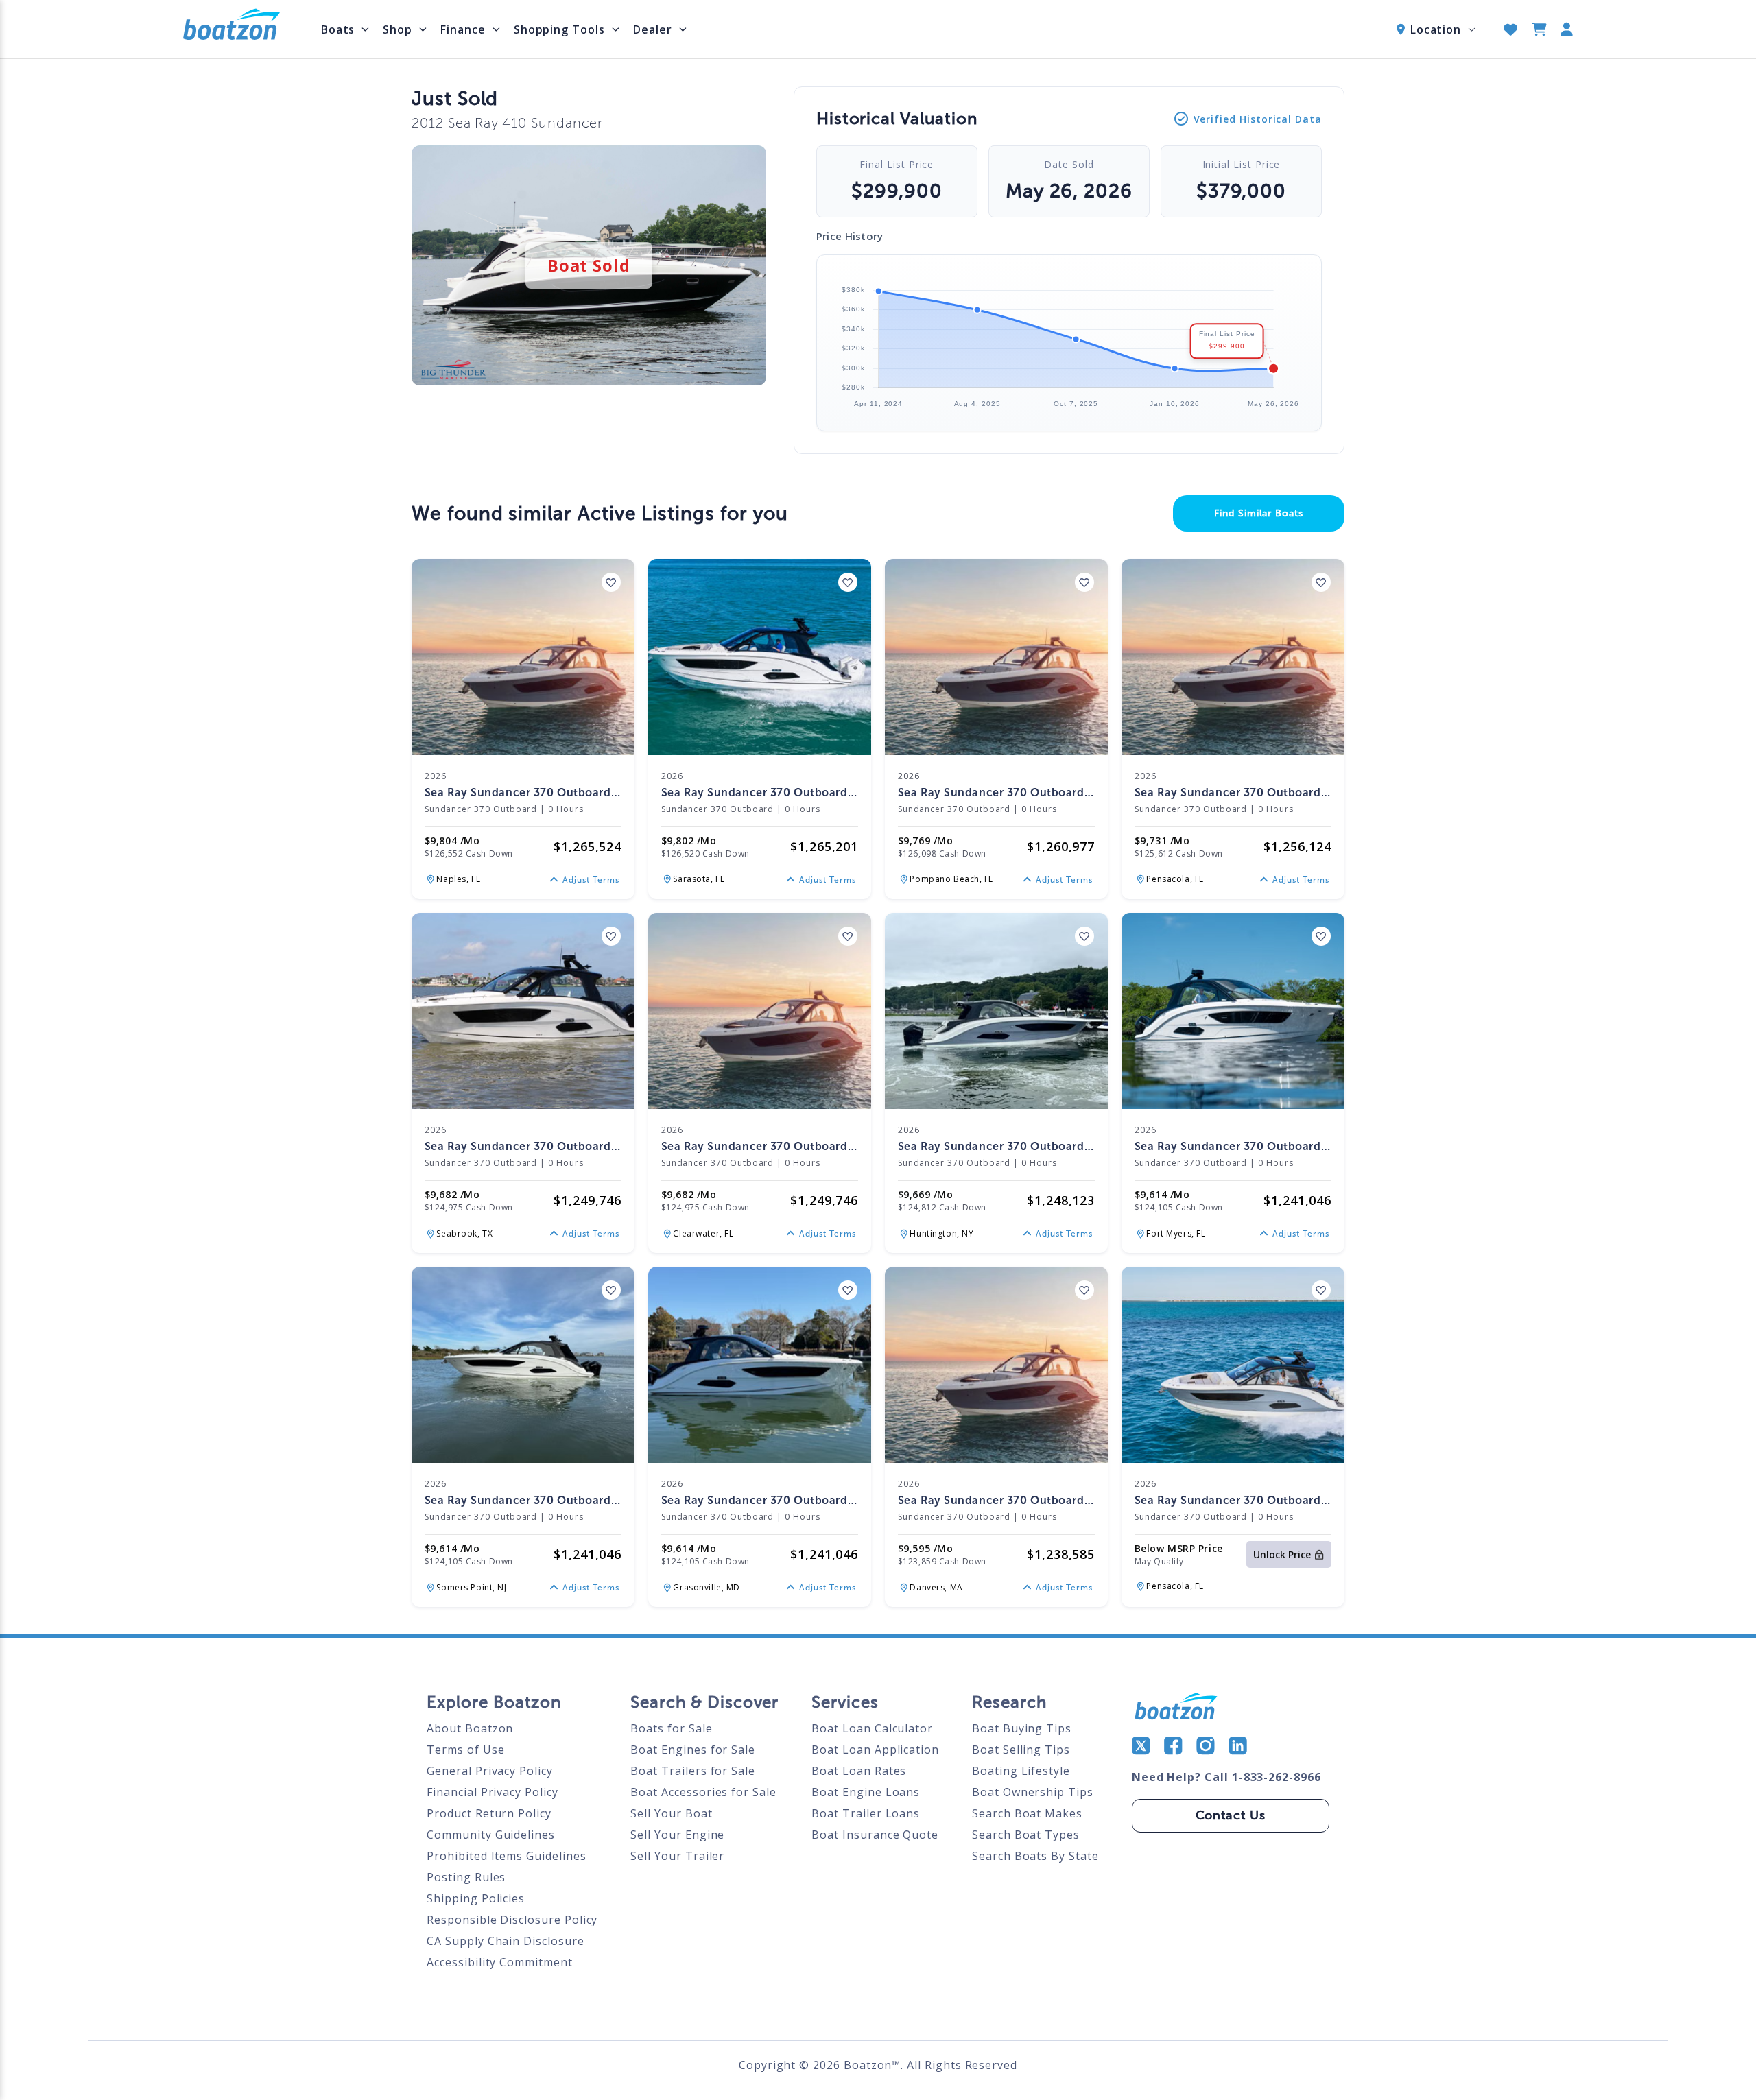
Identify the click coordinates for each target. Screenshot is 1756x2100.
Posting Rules (466, 1877)
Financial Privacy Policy (493, 1792)
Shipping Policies (476, 1898)
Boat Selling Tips (1021, 1750)
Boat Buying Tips (1022, 1728)
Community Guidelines (491, 1835)
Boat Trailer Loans (866, 1813)
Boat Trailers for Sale (693, 1771)
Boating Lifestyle (1021, 1771)
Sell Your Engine (677, 1835)
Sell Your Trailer (677, 1856)
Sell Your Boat (671, 1813)
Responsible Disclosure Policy (512, 1920)
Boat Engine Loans (866, 1792)
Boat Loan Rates (859, 1771)
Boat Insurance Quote (875, 1835)
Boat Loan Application (875, 1750)
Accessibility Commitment (500, 1962)
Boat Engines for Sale (693, 1750)
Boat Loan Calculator (872, 1728)
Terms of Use (465, 1750)
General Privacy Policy (490, 1771)
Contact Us (1231, 1815)
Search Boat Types (1026, 1835)
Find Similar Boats (1259, 513)
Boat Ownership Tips (1033, 1792)
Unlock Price (1282, 1554)
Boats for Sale (671, 1728)
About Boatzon (470, 1728)
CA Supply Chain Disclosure (505, 1941)
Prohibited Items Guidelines (506, 1856)
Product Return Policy (489, 1813)
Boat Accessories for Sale (703, 1792)
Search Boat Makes (1027, 1813)
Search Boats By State (1035, 1856)
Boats (338, 29)
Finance (463, 29)
